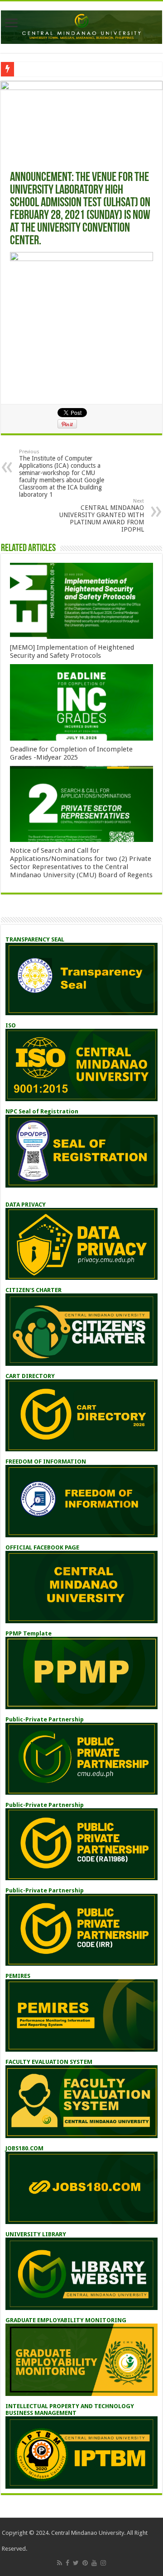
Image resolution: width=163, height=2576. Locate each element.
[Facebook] (67, 2563)
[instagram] (103, 2563)
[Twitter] (76, 2563)
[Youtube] (94, 2563)
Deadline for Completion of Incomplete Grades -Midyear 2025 (71, 753)
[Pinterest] (85, 2563)
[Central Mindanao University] (81, 25)
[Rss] (60, 2563)
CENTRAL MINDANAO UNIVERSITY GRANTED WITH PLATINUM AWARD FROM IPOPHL (102, 516)
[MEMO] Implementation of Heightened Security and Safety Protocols (72, 651)
